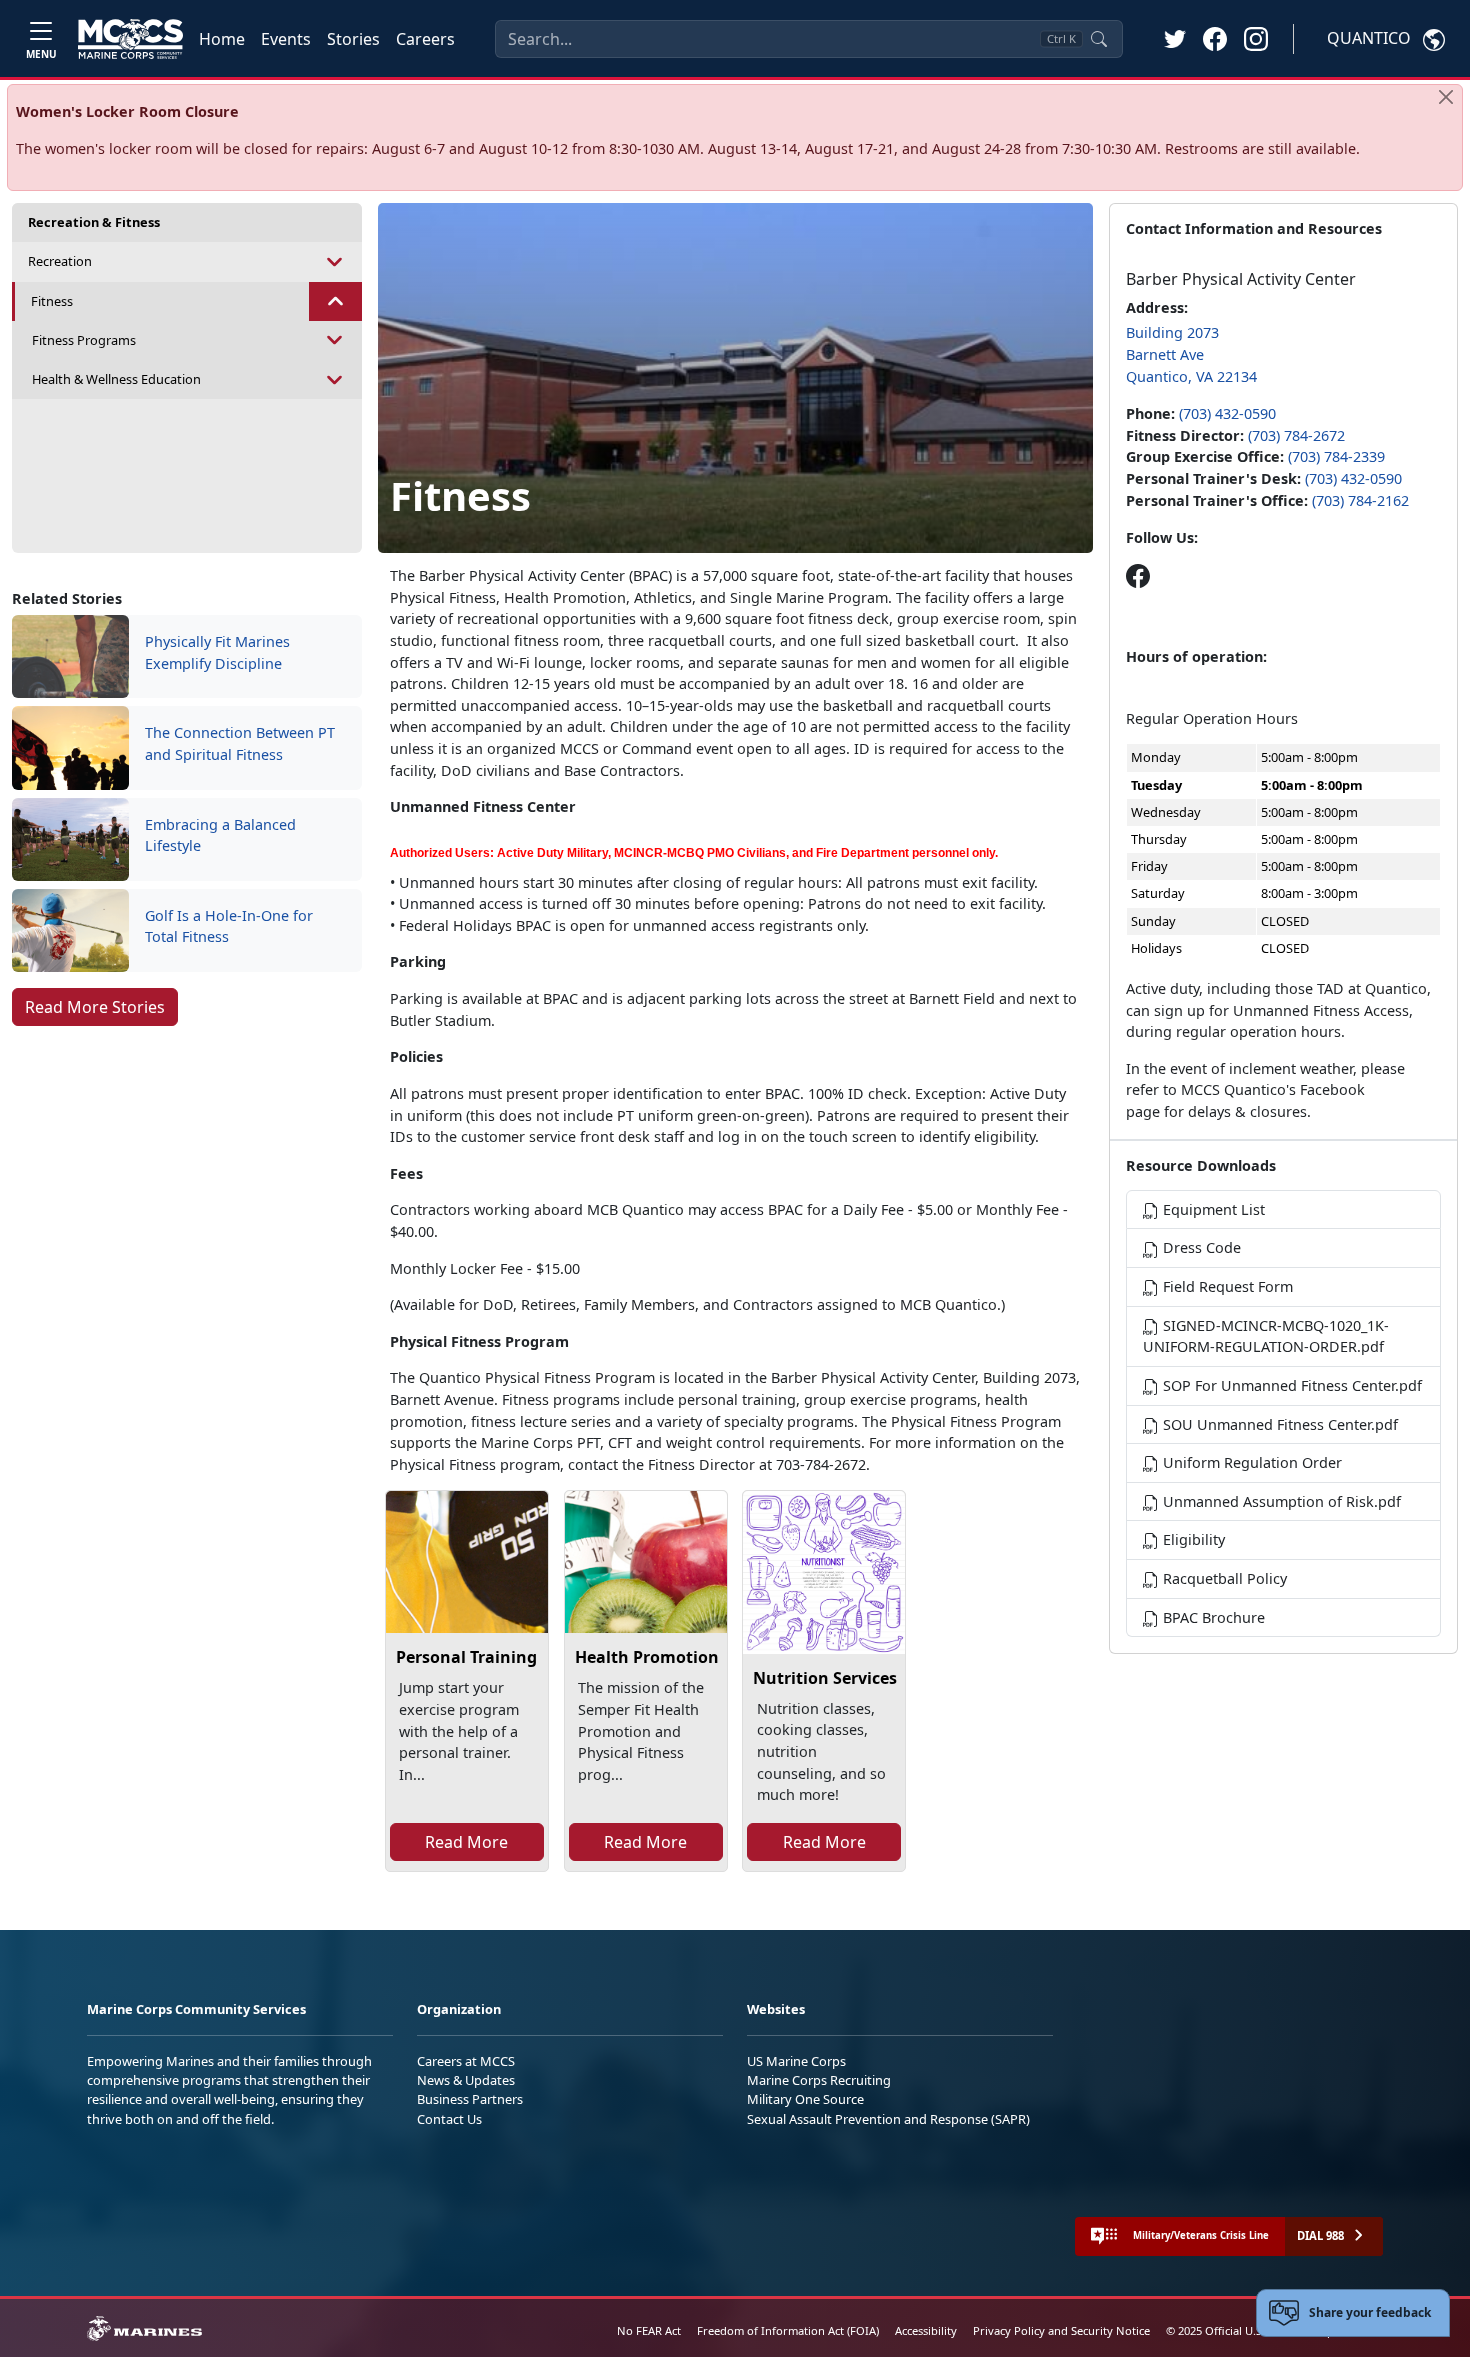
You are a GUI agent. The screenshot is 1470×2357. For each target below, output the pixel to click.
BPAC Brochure (1212, 1617)
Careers (425, 39)
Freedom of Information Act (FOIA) (788, 2330)
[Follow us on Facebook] (1138, 575)
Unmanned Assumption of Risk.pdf (1280, 1501)
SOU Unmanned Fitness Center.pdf (1278, 1424)
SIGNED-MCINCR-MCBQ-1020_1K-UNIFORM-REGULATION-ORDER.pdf (1266, 1336)
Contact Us (449, 2119)
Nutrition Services (825, 1678)
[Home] (130, 39)
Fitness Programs (84, 340)
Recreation (60, 261)
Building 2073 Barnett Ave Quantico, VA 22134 (1191, 354)
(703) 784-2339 (1336, 456)
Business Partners (470, 2099)
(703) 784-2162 (1360, 500)
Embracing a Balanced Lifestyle (220, 835)
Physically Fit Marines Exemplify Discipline (217, 652)
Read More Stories (95, 1007)
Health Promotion (647, 1657)
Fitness (52, 301)
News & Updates (466, 2080)
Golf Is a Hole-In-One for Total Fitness (229, 926)
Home (222, 39)
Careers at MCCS (466, 2061)
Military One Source (805, 2099)
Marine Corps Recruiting (819, 2080)
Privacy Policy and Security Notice (1061, 2330)
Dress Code (1200, 1247)
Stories (353, 39)
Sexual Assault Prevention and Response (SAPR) (888, 2119)
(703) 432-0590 (1227, 413)
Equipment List (1212, 1209)
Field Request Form (1226, 1286)
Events (286, 39)
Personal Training (466, 1657)
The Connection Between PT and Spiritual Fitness (240, 743)
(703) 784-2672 (1296, 435)
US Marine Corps (796, 2061)
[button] (1215, 38)
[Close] (1446, 97)
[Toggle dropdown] (335, 261)
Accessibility (926, 2330)
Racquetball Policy (1223, 1578)
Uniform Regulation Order (1250, 1462)
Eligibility (1192, 1539)
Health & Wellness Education (116, 379)
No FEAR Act (649, 2330)
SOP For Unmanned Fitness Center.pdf (1290, 1385)
